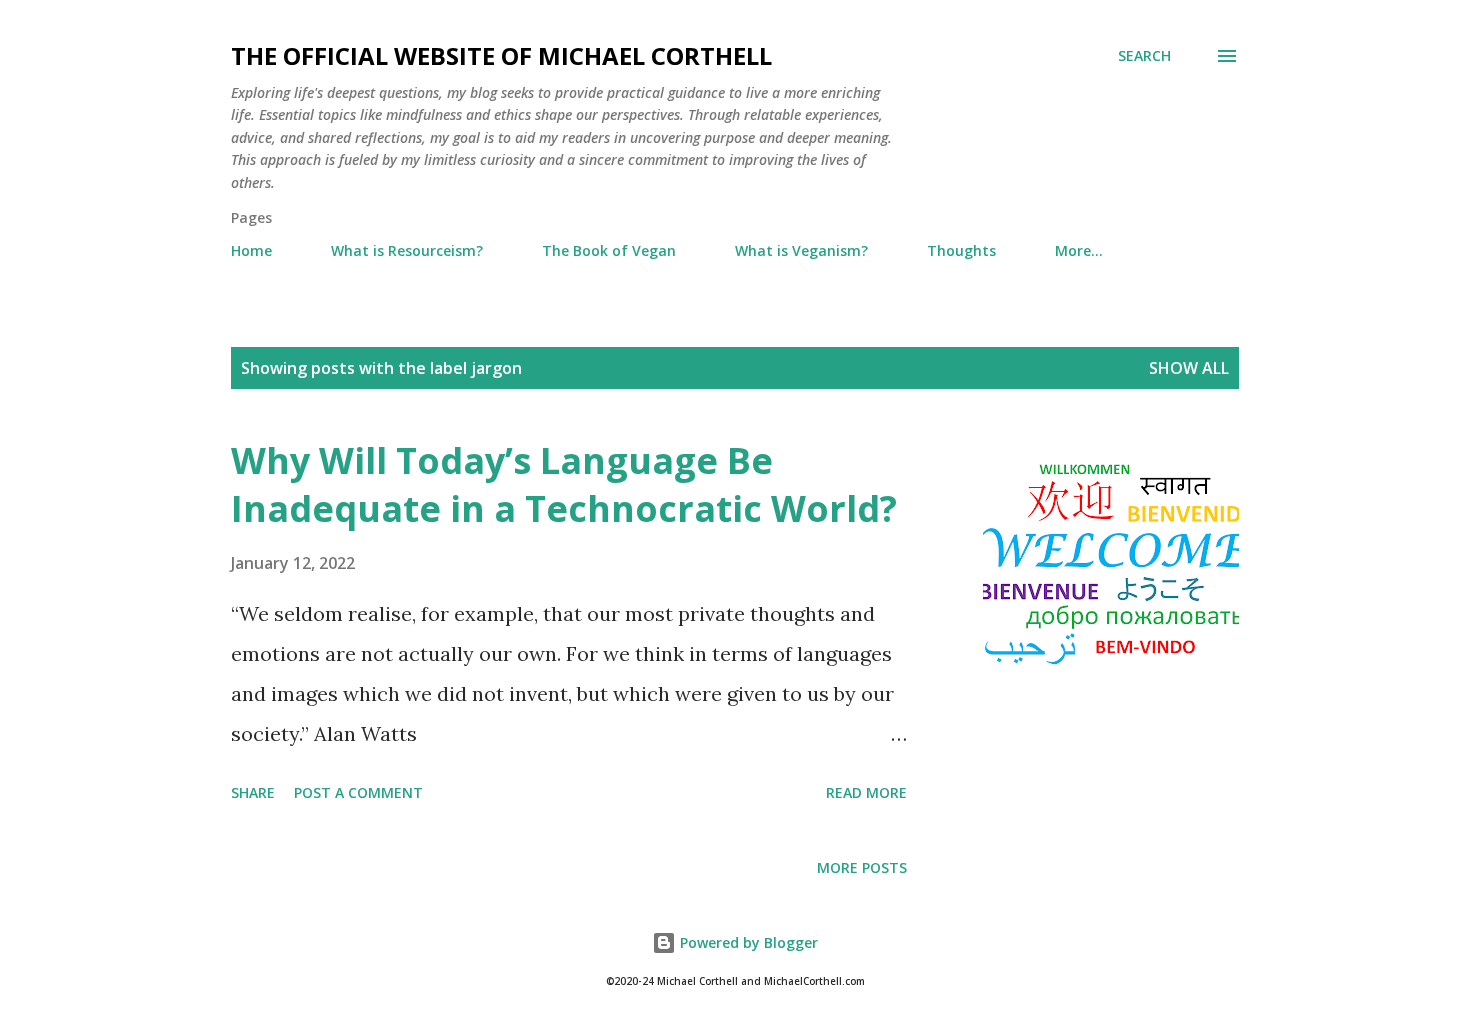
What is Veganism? (801, 250)
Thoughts (961, 250)
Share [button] (253, 792)
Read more (866, 792)
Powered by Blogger (747, 942)
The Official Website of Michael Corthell (501, 55)
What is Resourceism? (407, 250)
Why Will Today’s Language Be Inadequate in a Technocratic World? (564, 484)
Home (251, 250)
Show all (1189, 368)
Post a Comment (358, 792)
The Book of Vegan (609, 250)
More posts (862, 867)
